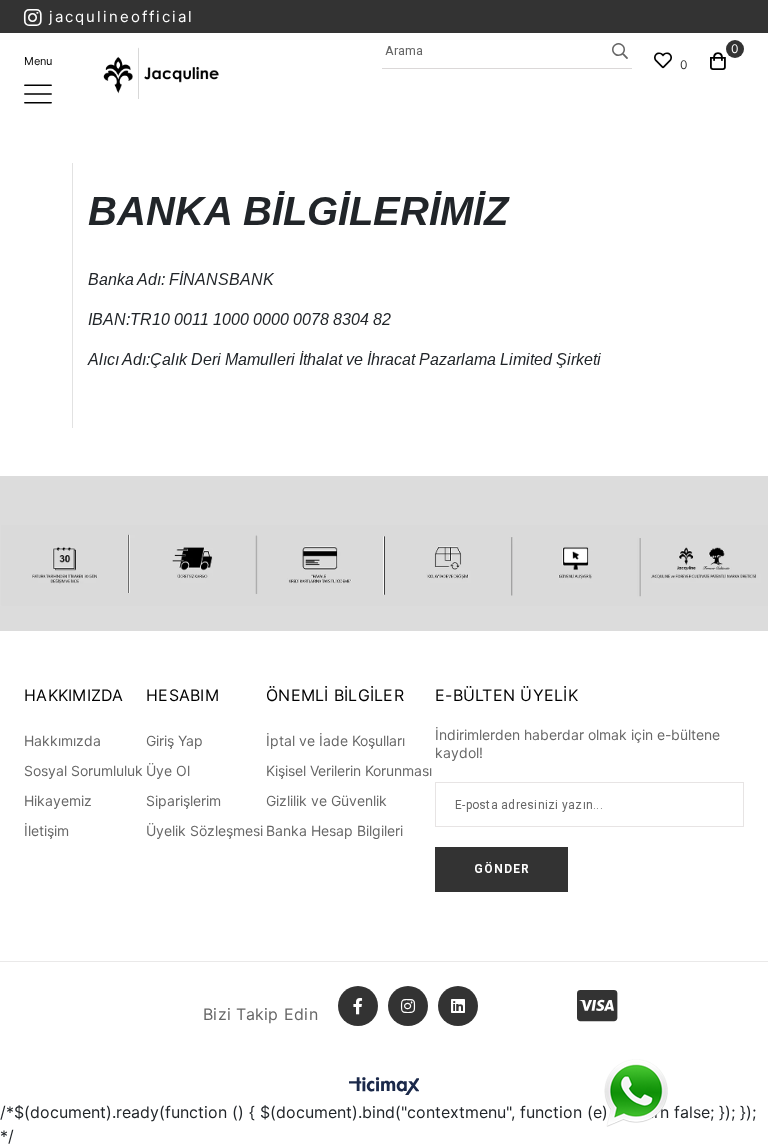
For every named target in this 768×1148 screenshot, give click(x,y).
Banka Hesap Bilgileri (334, 830)
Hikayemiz (58, 800)
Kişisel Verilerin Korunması (349, 770)
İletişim (46, 830)
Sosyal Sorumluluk (83, 770)
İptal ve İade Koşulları (335, 740)
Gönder (502, 869)
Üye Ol (168, 770)
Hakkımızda (62, 740)
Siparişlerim (183, 800)
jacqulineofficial (121, 16)
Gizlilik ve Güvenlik (326, 800)
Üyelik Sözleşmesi (204, 830)
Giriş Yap (174, 740)
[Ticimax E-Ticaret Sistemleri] (384, 1085)
